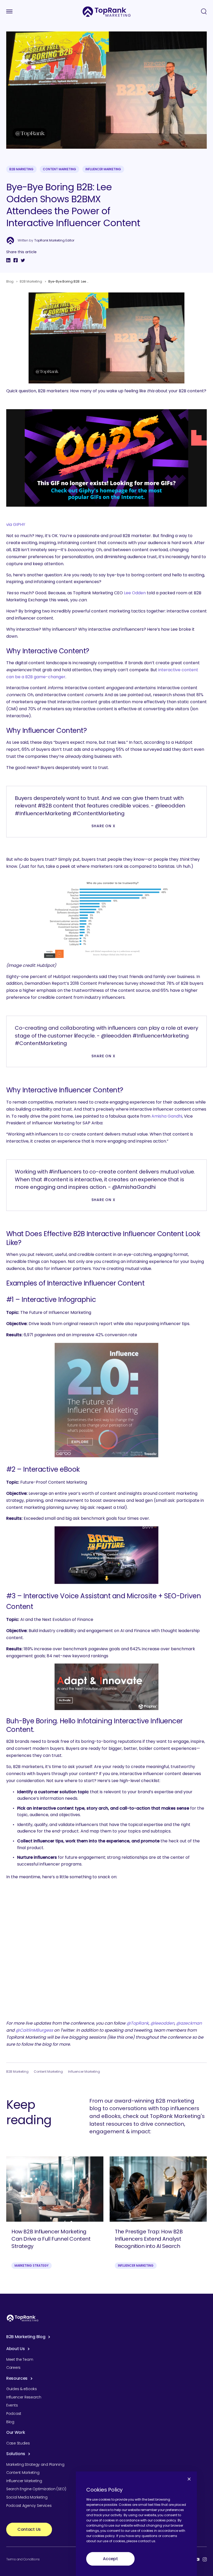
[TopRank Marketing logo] (23, 2318)
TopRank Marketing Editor (54, 240)
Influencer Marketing (103, 169)
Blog (10, 281)
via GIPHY (16, 524)
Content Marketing (59, 169)
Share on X (104, 826)
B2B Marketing (21, 169)
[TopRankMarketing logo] (107, 12)
